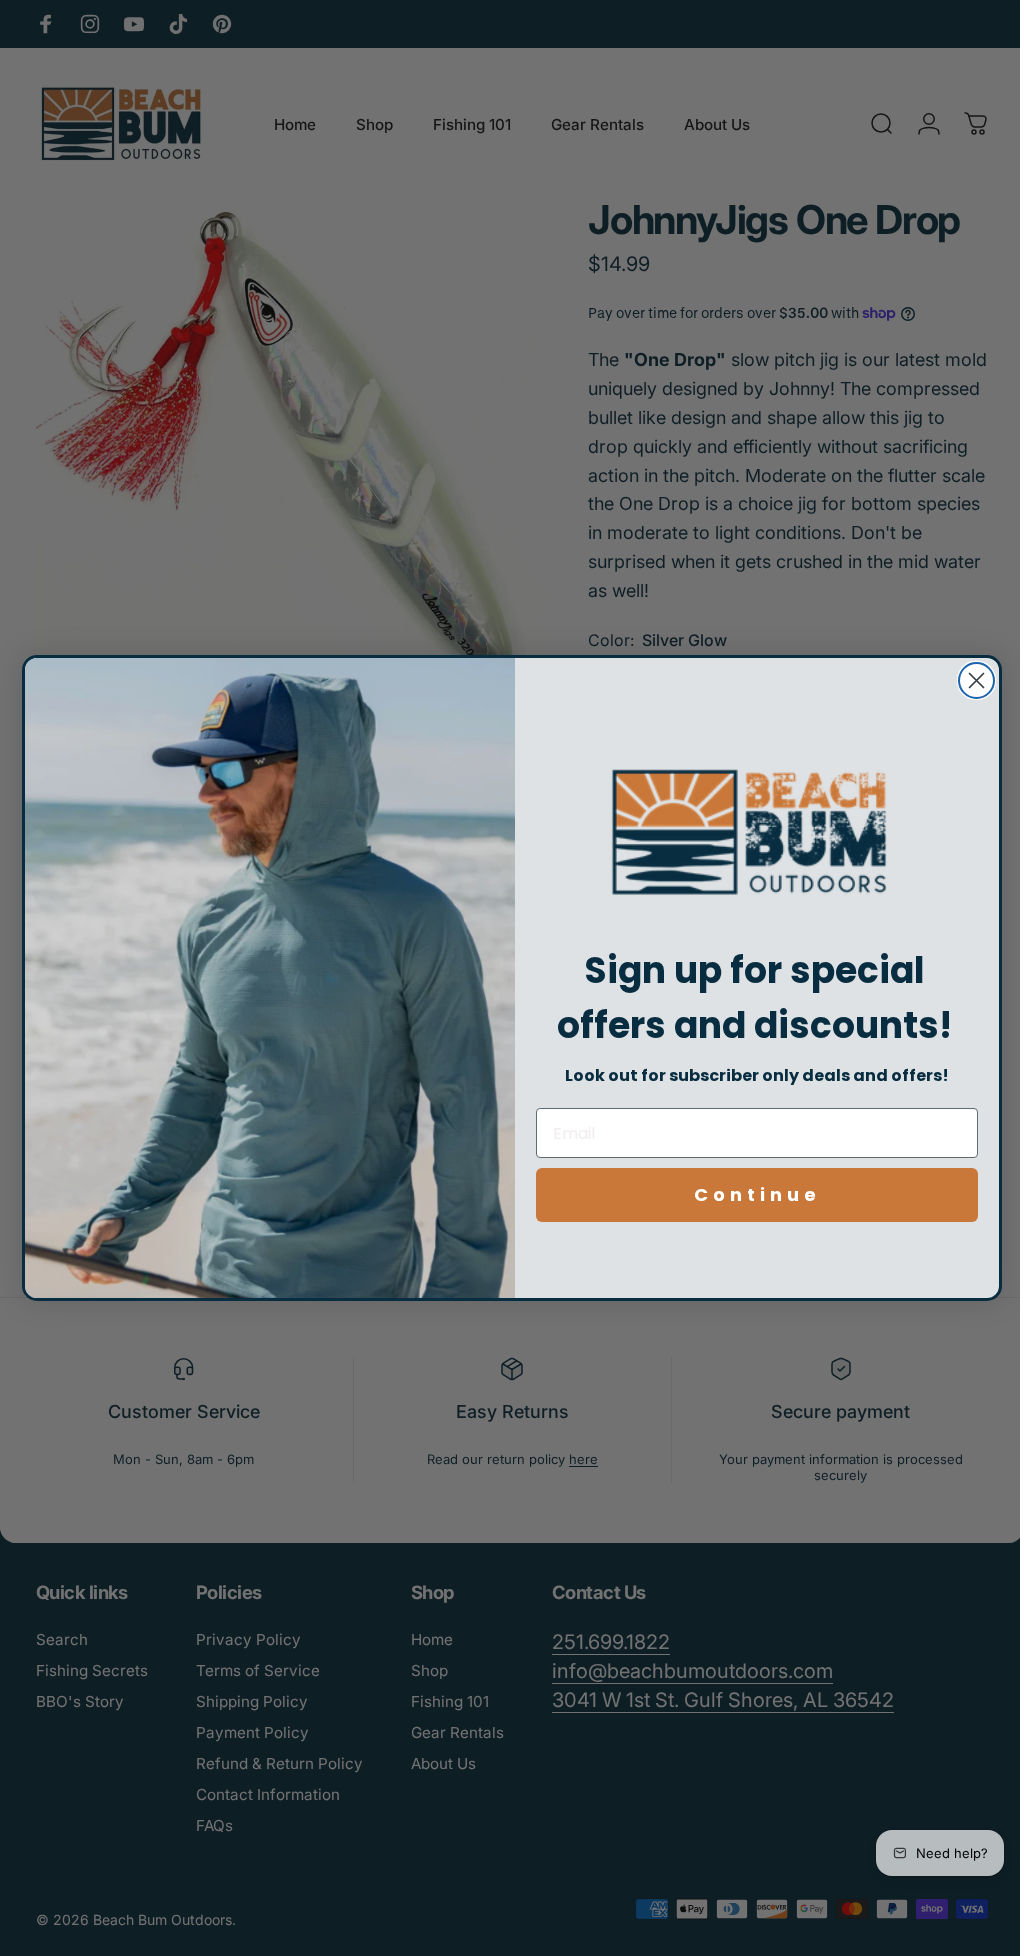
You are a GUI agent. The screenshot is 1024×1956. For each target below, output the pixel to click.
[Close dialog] (969, 680)
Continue (749, 1194)
